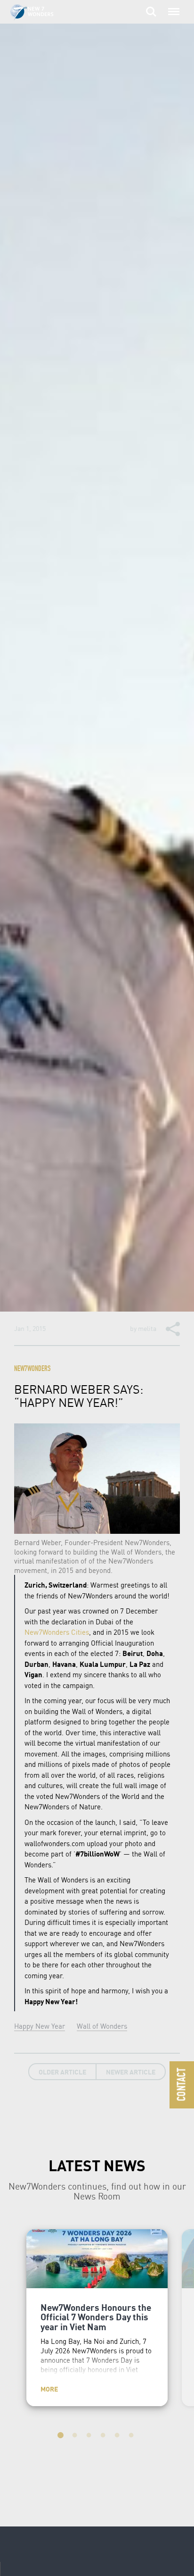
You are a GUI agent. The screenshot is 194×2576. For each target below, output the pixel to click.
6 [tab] (132, 2437)
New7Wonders (32, 1369)
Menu (172, 7)
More (49, 2389)
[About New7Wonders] (41, 13)
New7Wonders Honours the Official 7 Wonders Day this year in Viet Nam (96, 2317)
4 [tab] (104, 2437)
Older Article (62, 2072)
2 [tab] (76, 2437)
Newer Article (131, 2072)
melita (147, 1328)
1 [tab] (62, 2437)
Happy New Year (40, 2026)
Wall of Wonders (102, 2026)
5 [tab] (118, 2437)
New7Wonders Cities (57, 1632)
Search (151, 7)
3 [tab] (90, 2437)
